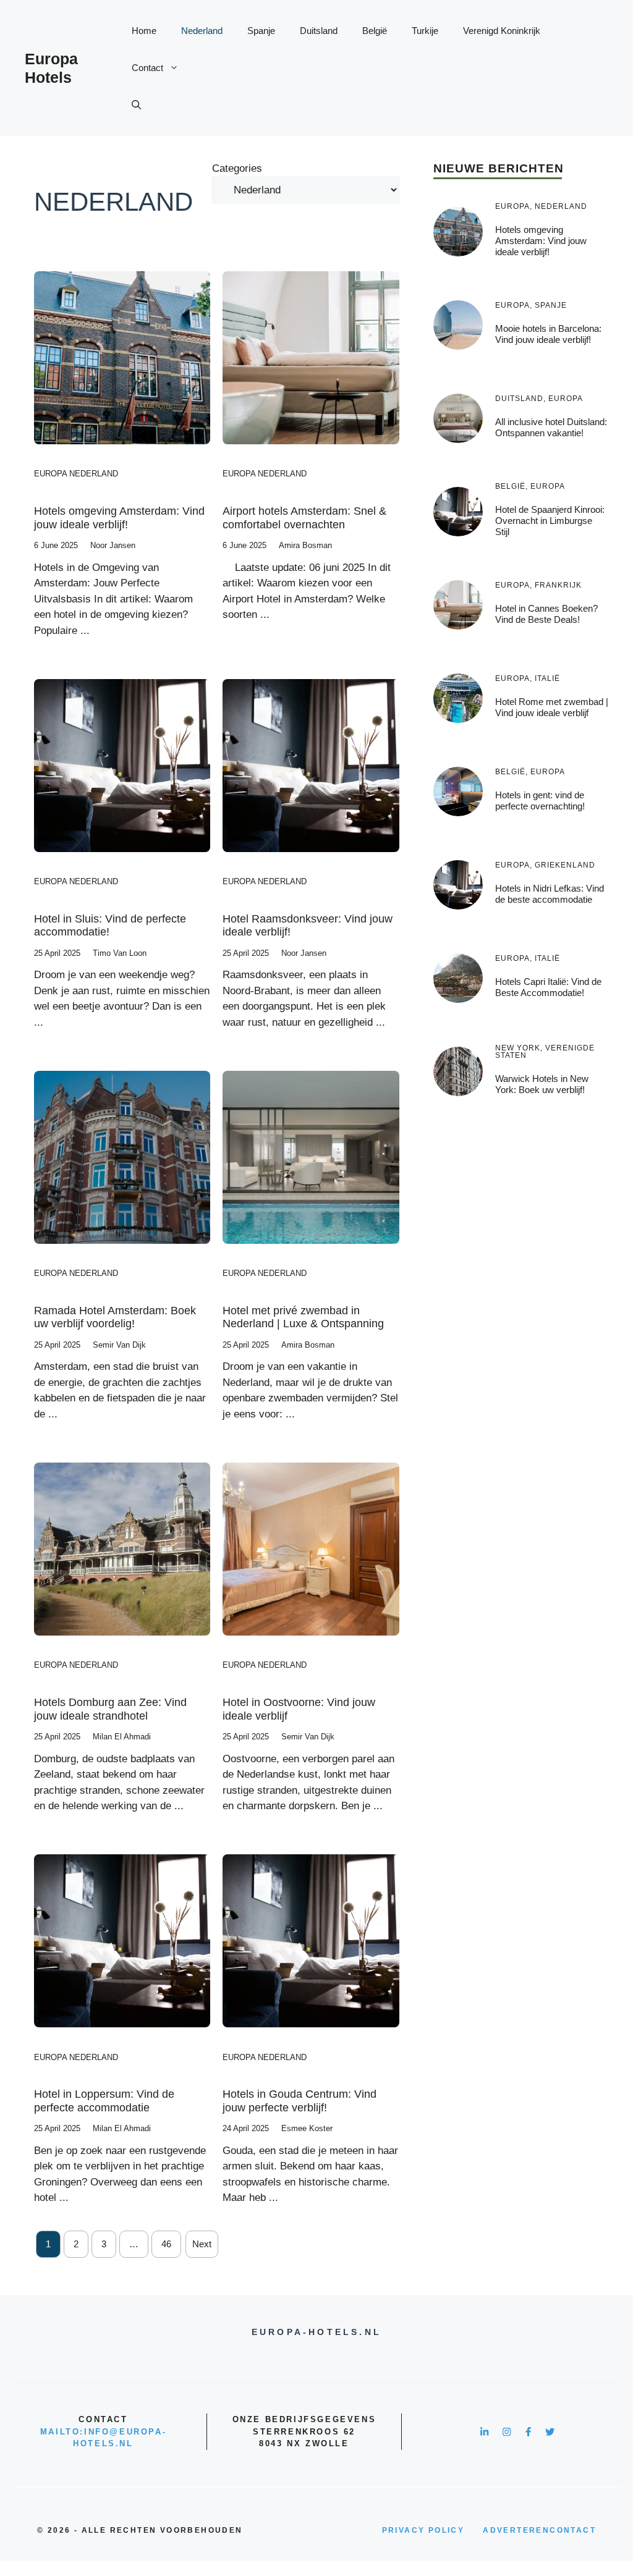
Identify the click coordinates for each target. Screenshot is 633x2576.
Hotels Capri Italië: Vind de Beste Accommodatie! (548, 987)
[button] (136, 105)
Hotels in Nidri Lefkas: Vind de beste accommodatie (550, 894)
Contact (147, 68)
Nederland (202, 31)
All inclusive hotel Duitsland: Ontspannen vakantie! (551, 427)
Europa (50, 474)
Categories (237, 168)
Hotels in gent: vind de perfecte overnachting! (540, 800)
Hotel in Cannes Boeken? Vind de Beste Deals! (546, 614)
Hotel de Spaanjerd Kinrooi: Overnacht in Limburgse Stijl (550, 521)
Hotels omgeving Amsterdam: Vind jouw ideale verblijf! (119, 518)
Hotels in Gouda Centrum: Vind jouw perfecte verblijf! (300, 2101)
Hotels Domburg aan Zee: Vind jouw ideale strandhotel (110, 1709)
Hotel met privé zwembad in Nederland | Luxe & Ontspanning (303, 1317)
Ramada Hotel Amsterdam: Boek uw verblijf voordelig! (115, 1317)
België (375, 31)
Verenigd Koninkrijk (502, 31)
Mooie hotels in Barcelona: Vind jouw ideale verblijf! (548, 334)
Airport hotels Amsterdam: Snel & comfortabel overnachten (304, 518)
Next (202, 2244)
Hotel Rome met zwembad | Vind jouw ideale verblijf (552, 707)
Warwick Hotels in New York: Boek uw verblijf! (542, 1084)
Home (144, 31)
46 (166, 2244)
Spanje (261, 31)
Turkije (425, 31)
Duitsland (319, 31)
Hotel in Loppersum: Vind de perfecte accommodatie (104, 2101)
